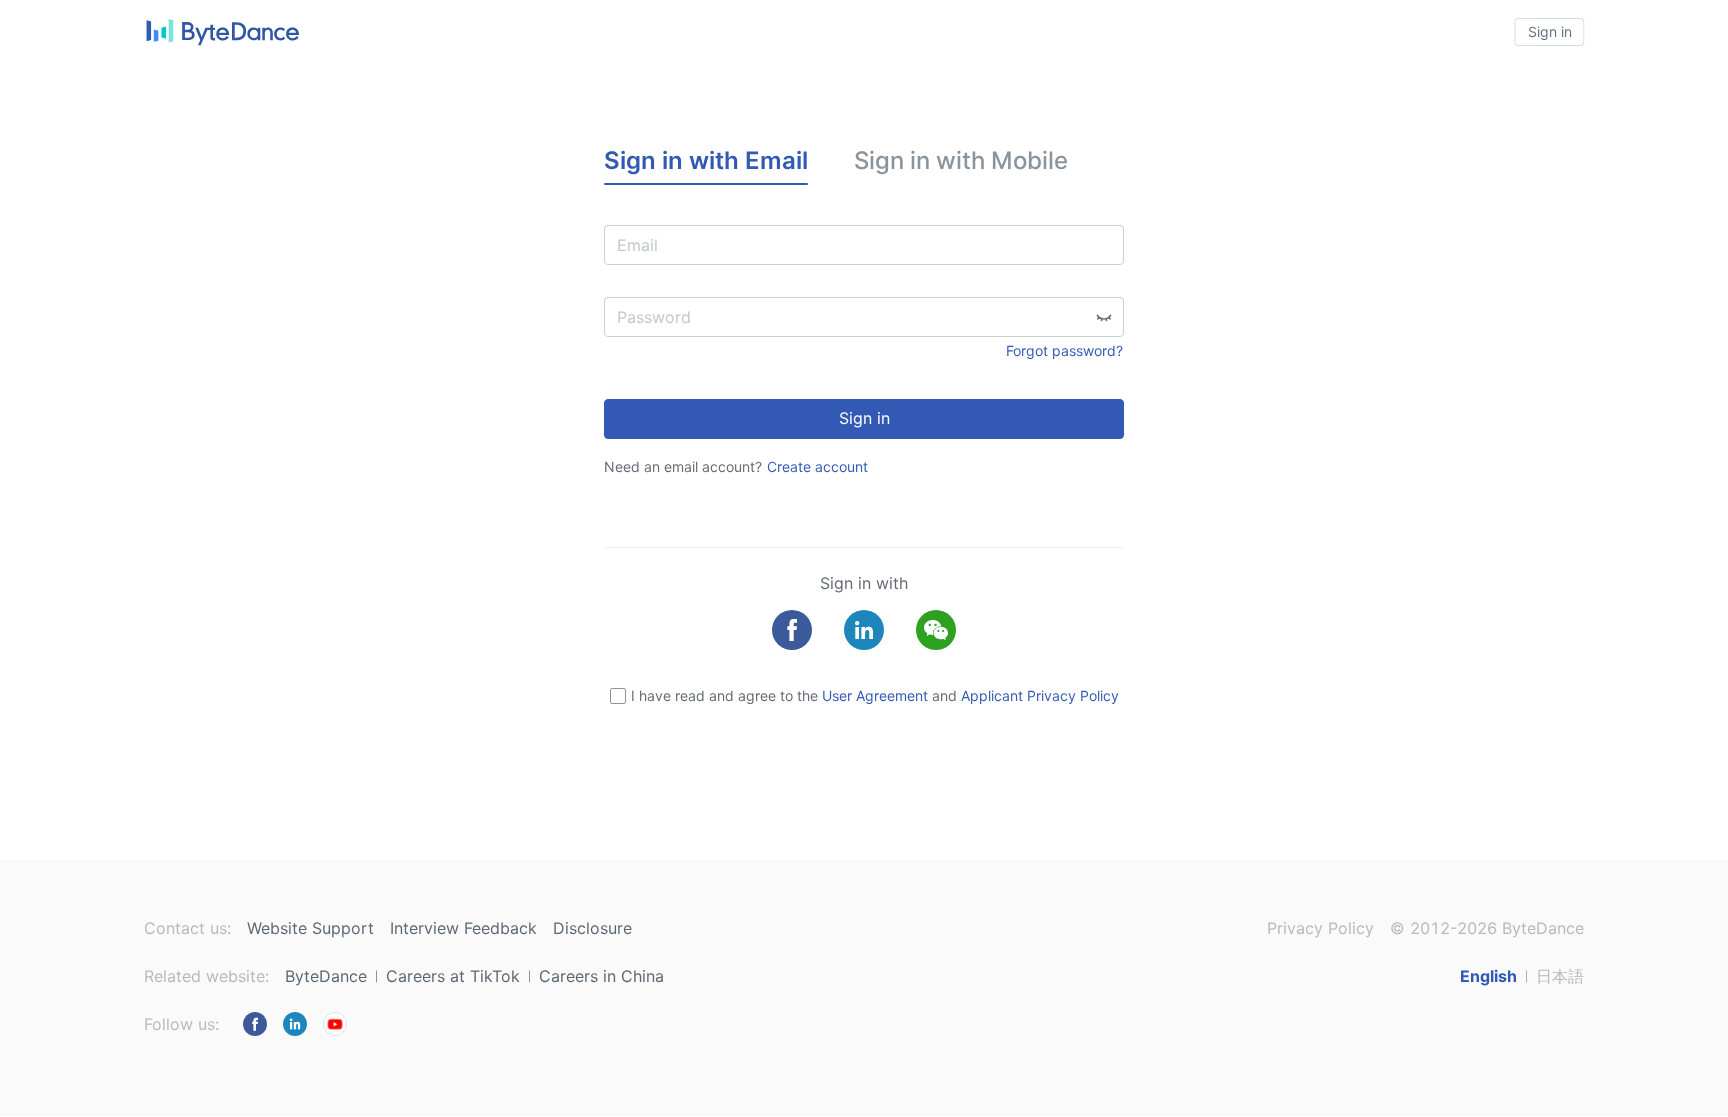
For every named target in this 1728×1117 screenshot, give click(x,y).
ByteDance (326, 976)
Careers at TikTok (453, 976)
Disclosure (592, 928)
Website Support (310, 928)
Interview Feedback (463, 928)
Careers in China (601, 976)
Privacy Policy (1320, 928)
